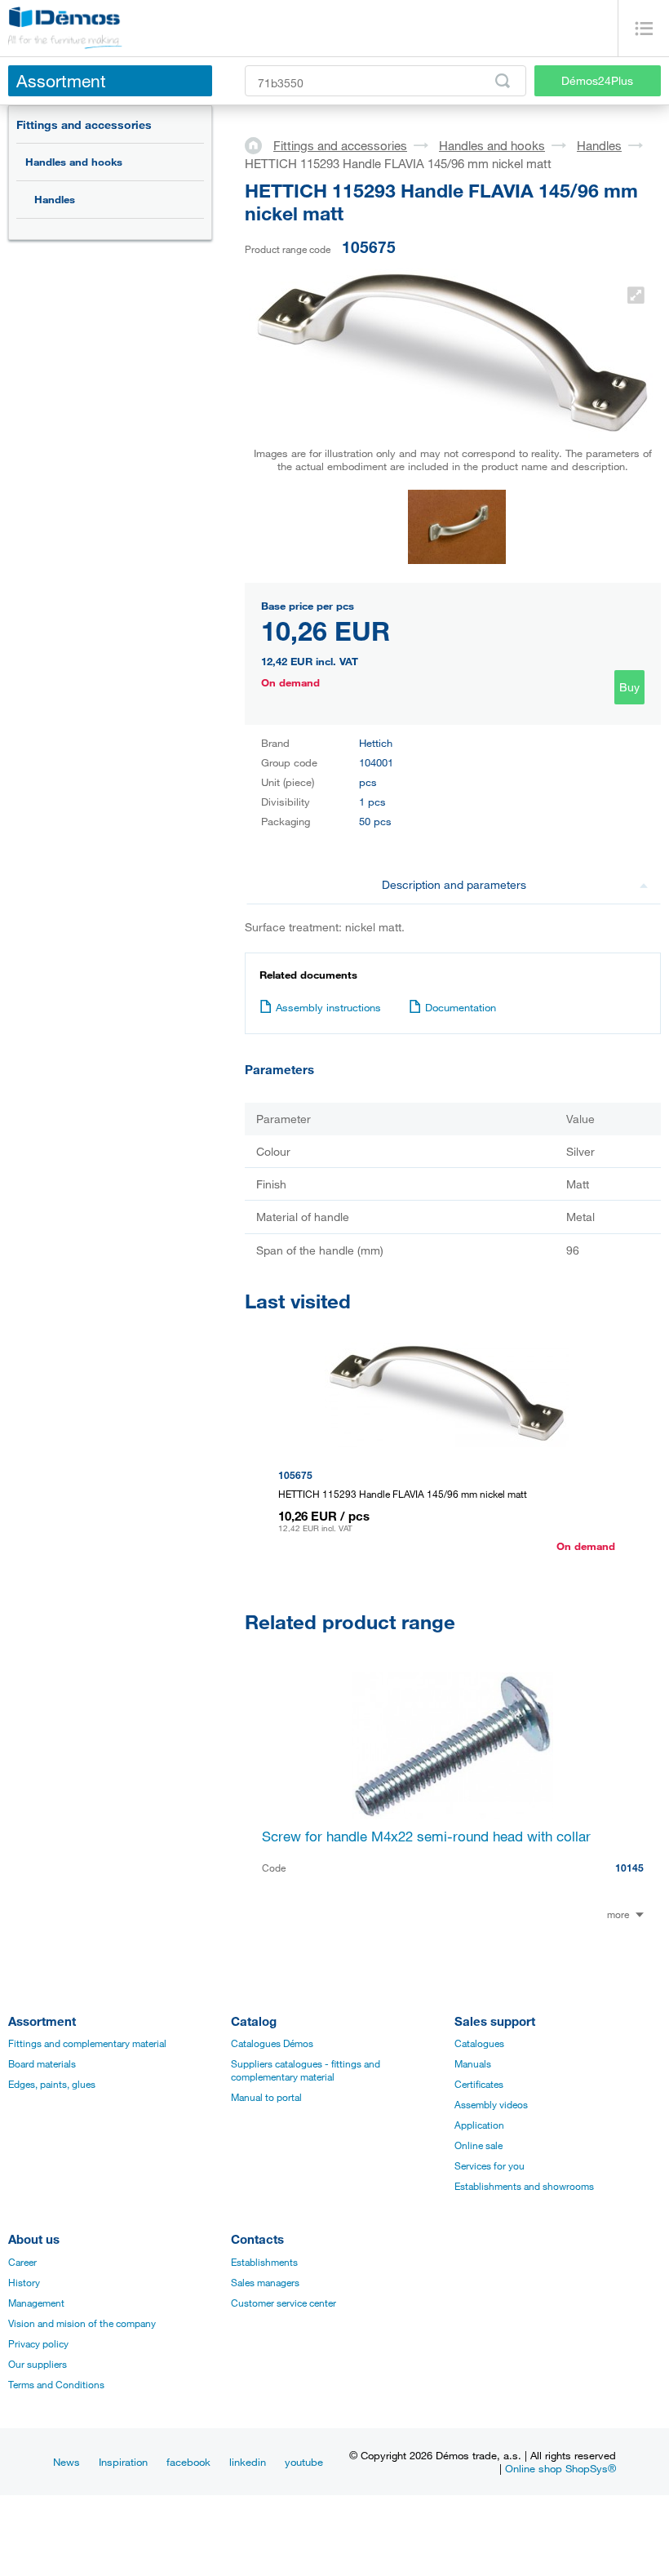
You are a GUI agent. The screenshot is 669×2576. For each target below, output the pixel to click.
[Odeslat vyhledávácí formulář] (503, 81)
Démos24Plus (597, 80)
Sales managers (265, 2282)
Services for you (490, 2165)
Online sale (478, 2145)
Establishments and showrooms (524, 2186)
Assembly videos (491, 2104)
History (24, 2282)
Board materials (42, 2063)
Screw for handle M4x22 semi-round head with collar (426, 1836)
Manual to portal (266, 2097)
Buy (629, 687)
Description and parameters (454, 884)
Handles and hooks (74, 162)
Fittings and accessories (84, 124)
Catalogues (479, 2043)
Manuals (473, 2063)
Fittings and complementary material (87, 2043)
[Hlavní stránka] (259, 144)
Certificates (479, 2084)
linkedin (248, 2462)
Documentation (461, 1007)
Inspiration (123, 2462)
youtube (304, 2462)
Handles (55, 199)
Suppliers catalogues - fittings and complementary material (306, 2070)
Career (22, 2262)
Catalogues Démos (272, 2043)
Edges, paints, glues (52, 2084)
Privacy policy (38, 2343)
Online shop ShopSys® (560, 2468)
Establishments (264, 2262)
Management (36, 2303)
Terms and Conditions (56, 2384)
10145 (629, 1868)
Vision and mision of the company (82, 2323)
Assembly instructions (328, 1007)
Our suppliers (38, 2364)
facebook (188, 2462)
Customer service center (284, 2303)
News (66, 2462)
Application (479, 2125)
